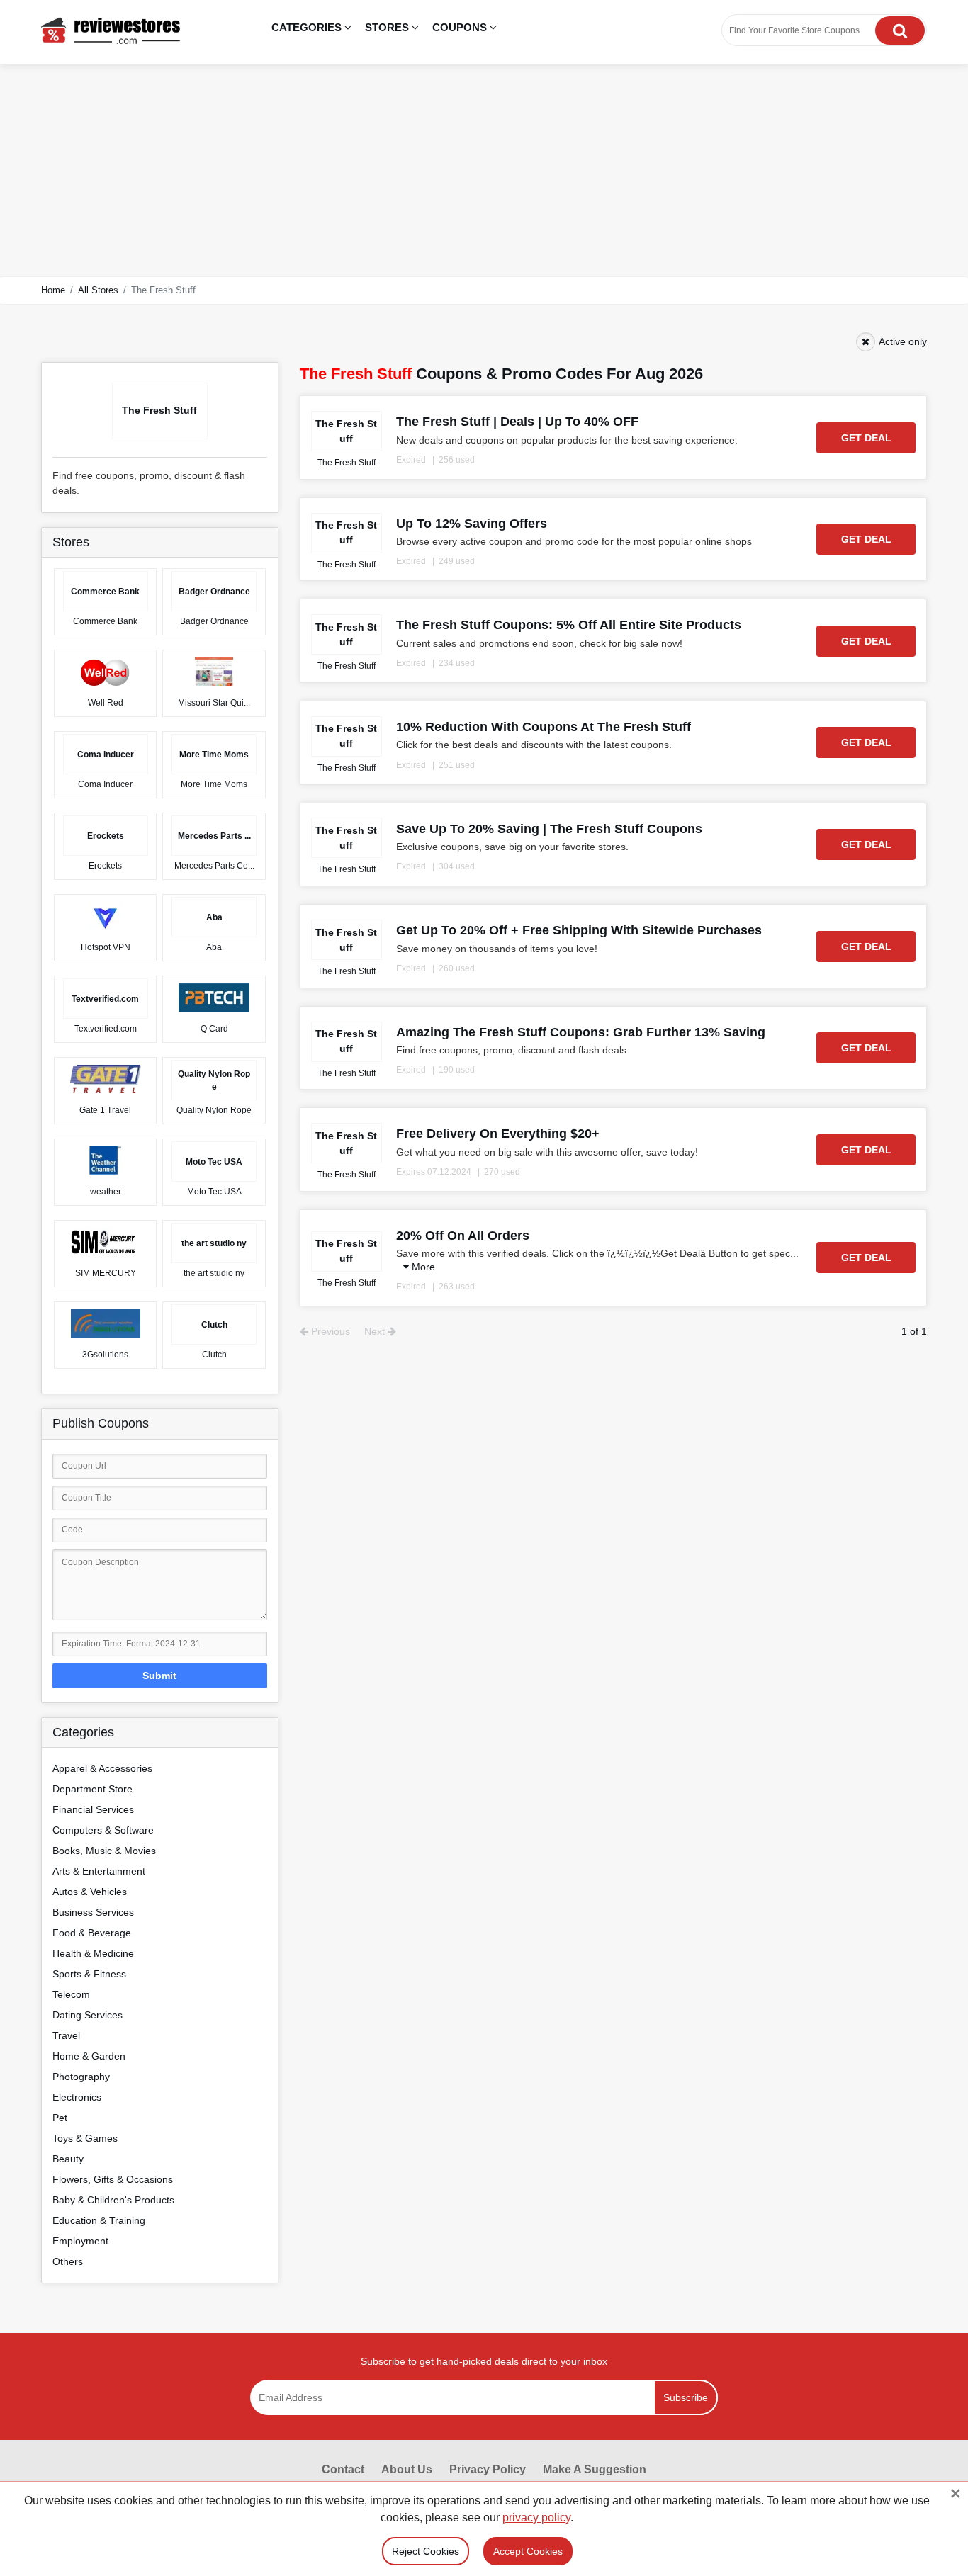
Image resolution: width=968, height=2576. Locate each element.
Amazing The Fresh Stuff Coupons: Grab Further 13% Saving (581, 1032)
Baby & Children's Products (113, 2200)
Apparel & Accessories (102, 1768)
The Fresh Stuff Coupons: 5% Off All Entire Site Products (569, 625)
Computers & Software (103, 1830)
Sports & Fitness (89, 1974)
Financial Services (93, 1809)
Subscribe (686, 2397)
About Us (407, 2469)
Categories (308, 27)
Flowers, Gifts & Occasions (113, 2179)
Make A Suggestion (595, 2469)
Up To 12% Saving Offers (472, 524)
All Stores (98, 290)
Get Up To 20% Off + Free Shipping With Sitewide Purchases (579, 930)
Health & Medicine (93, 1953)
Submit (159, 1676)
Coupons (461, 27)
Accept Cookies (528, 2551)
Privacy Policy (488, 2469)
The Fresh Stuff (347, 463)
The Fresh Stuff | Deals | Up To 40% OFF (517, 422)
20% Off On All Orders (463, 1236)
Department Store (92, 1789)
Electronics (77, 2097)
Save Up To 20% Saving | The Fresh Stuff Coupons (549, 829)
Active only (903, 341)
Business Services (93, 1912)
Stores (388, 27)
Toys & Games (85, 2138)
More (422, 1267)
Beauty (68, 2159)
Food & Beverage (92, 1933)
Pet (60, 2118)
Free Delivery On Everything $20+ (498, 1134)
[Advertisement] (484, 170)
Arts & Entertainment (99, 1871)
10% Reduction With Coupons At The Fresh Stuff (544, 727)
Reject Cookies (426, 2551)
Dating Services (88, 2015)
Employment (80, 2241)
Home (53, 290)
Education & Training (99, 2220)
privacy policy (536, 2518)
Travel (66, 2035)
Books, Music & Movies (104, 1851)
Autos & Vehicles (90, 1892)
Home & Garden (89, 2056)
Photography (81, 2077)
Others (68, 2261)
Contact (343, 2469)
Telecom (71, 1994)
